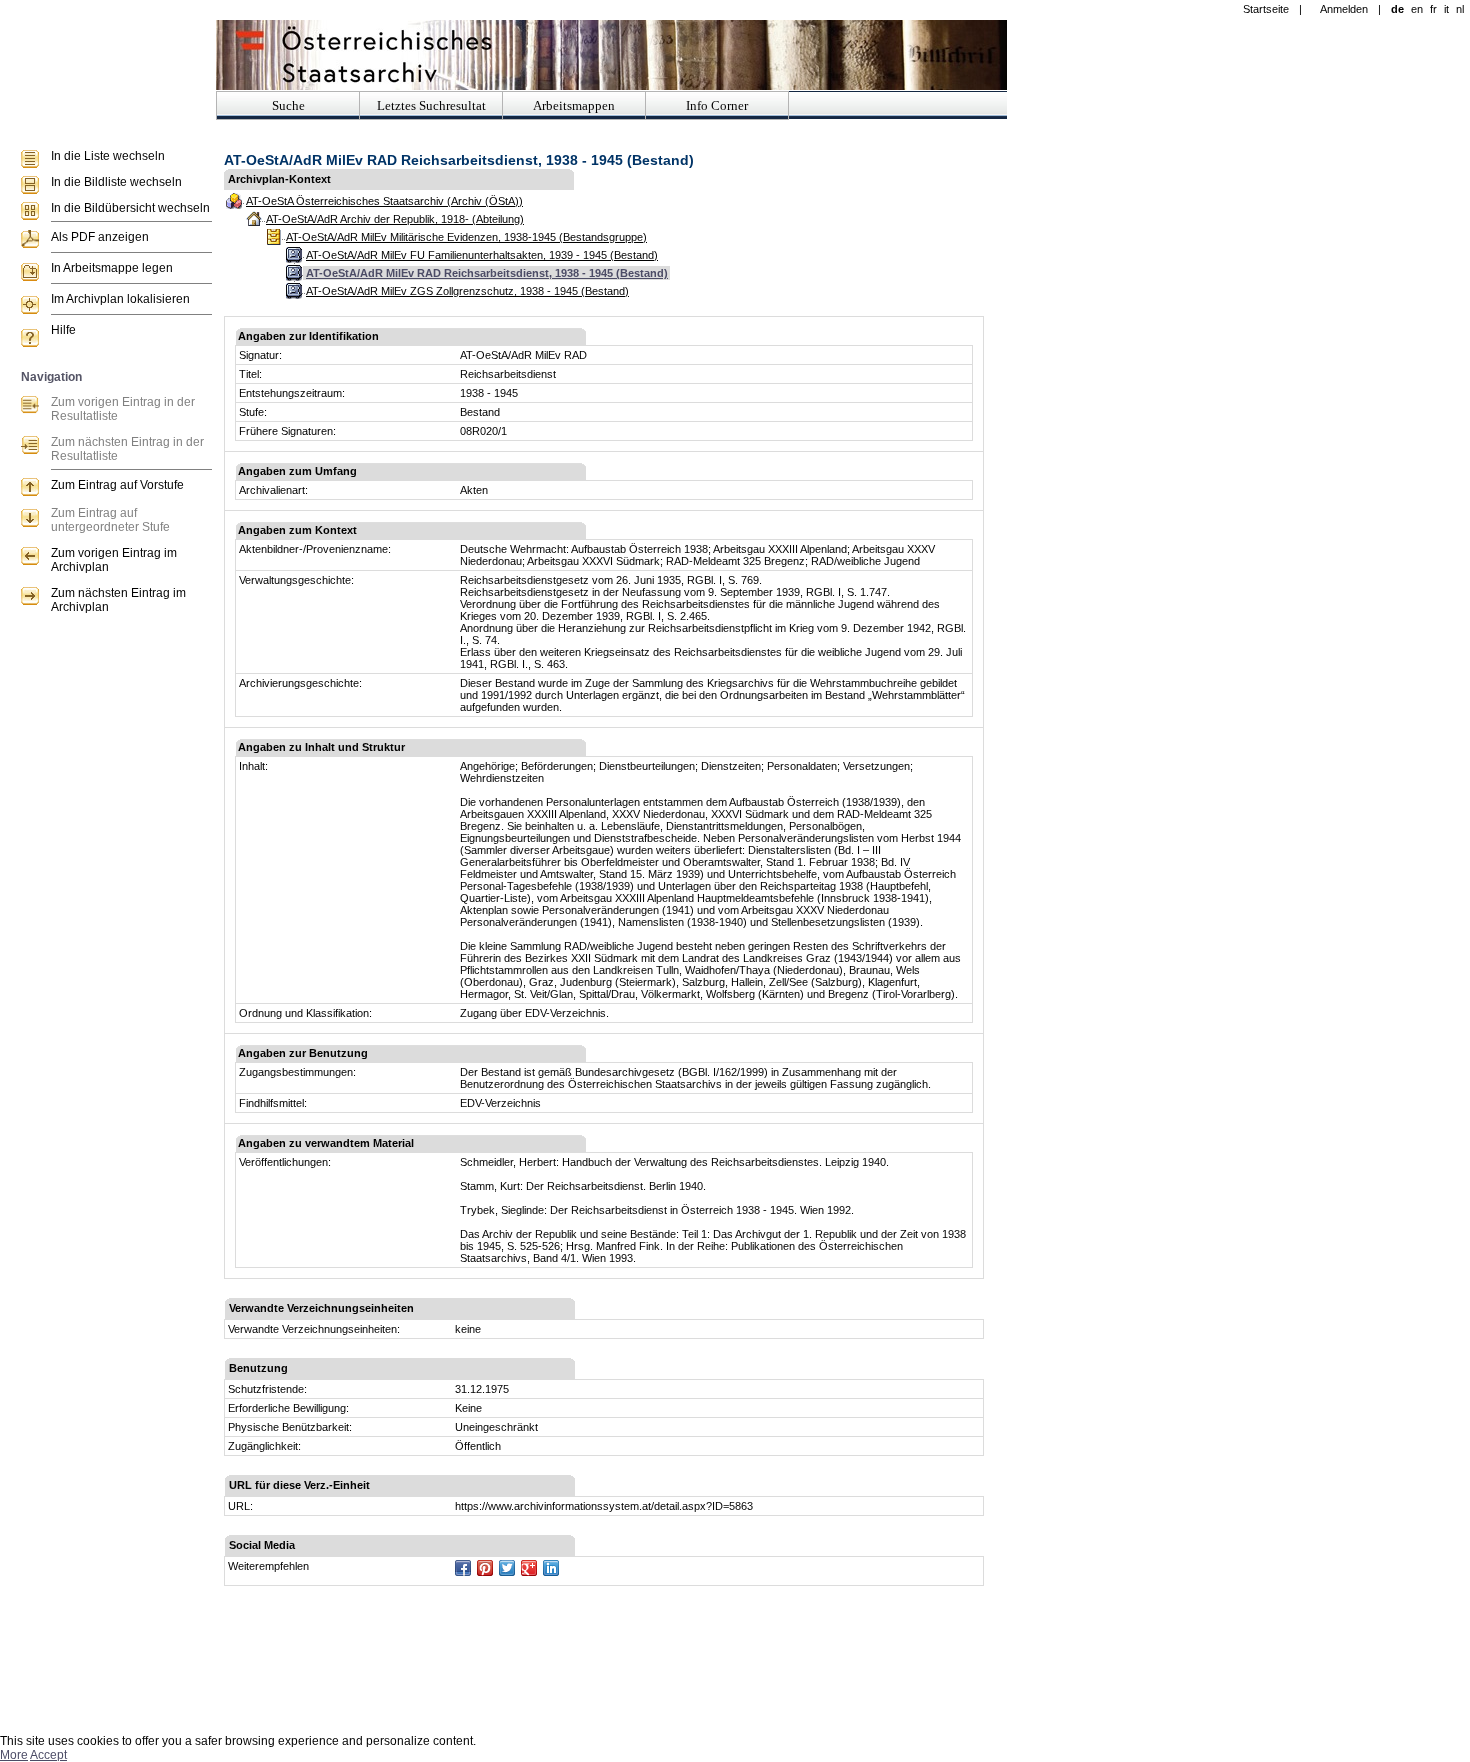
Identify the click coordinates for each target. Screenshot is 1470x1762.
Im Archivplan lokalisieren (120, 299)
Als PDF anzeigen (100, 237)
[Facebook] (463, 1568)
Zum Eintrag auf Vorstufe (117, 485)
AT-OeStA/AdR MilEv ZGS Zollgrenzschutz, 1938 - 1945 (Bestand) (467, 291)
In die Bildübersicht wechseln (130, 208)
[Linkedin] (551, 1568)
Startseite (1266, 9)
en (1417, 9)
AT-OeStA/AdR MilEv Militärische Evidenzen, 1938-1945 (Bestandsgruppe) (466, 237)
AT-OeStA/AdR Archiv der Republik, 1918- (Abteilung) (395, 219)
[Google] (529, 1568)
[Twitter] (507, 1568)
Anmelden (1344, 9)
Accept (48, 1755)
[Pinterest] (485, 1568)
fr (1433, 9)
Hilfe (63, 330)
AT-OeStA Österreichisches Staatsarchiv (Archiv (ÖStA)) (384, 201)
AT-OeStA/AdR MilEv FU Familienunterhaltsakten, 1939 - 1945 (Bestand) (482, 255)
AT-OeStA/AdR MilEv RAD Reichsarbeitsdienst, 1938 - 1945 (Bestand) (487, 273)
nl (1460, 9)
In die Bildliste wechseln (116, 182)
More (14, 1755)
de (1397, 9)
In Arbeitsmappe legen (112, 268)
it (1446, 9)
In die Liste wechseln (108, 156)
